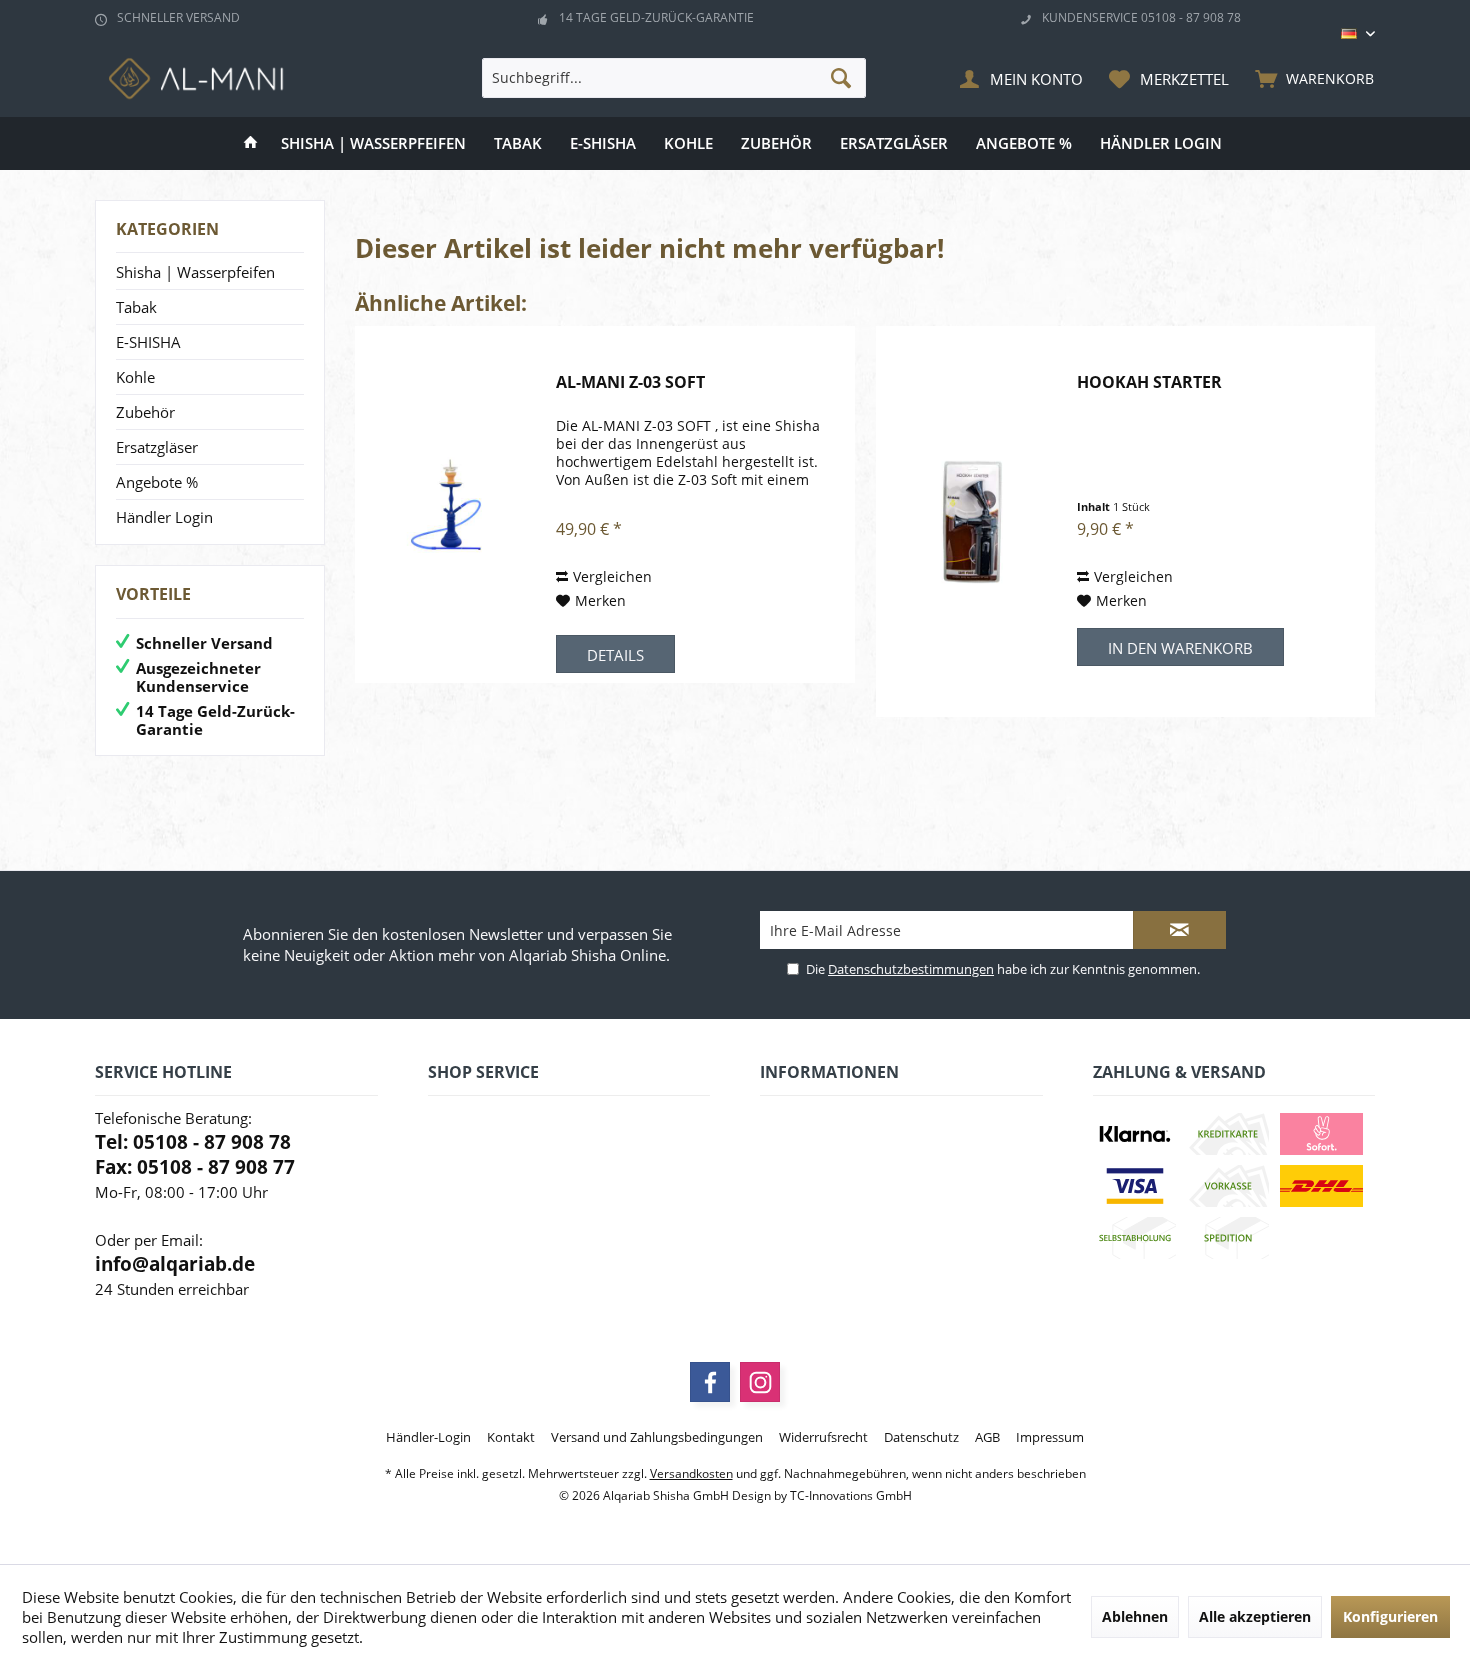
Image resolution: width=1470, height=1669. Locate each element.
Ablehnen (1135, 1616)
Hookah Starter (1149, 382)
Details (615, 655)
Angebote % (157, 482)
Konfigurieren (1390, 1616)
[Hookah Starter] (972, 521)
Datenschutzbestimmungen (911, 969)
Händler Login (164, 517)
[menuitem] (1310, 78)
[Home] (250, 143)
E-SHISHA (148, 342)
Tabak (136, 307)
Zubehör (145, 412)
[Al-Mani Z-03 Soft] (451, 504)
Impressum (1050, 1437)
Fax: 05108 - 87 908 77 (195, 1167)
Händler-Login (428, 1437)
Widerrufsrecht (823, 1437)
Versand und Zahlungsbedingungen (657, 1437)
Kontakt (511, 1437)
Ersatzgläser (157, 447)
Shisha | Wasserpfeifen (195, 272)
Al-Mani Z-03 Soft (630, 382)
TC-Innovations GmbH (851, 1495)
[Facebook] (710, 1382)
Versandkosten (691, 1473)
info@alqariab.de (175, 1264)
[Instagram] (760, 1382)
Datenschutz (921, 1437)
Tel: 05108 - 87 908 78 (193, 1142)
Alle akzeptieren (1255, 1616)
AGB (987, 1437)
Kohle (135, 377)
